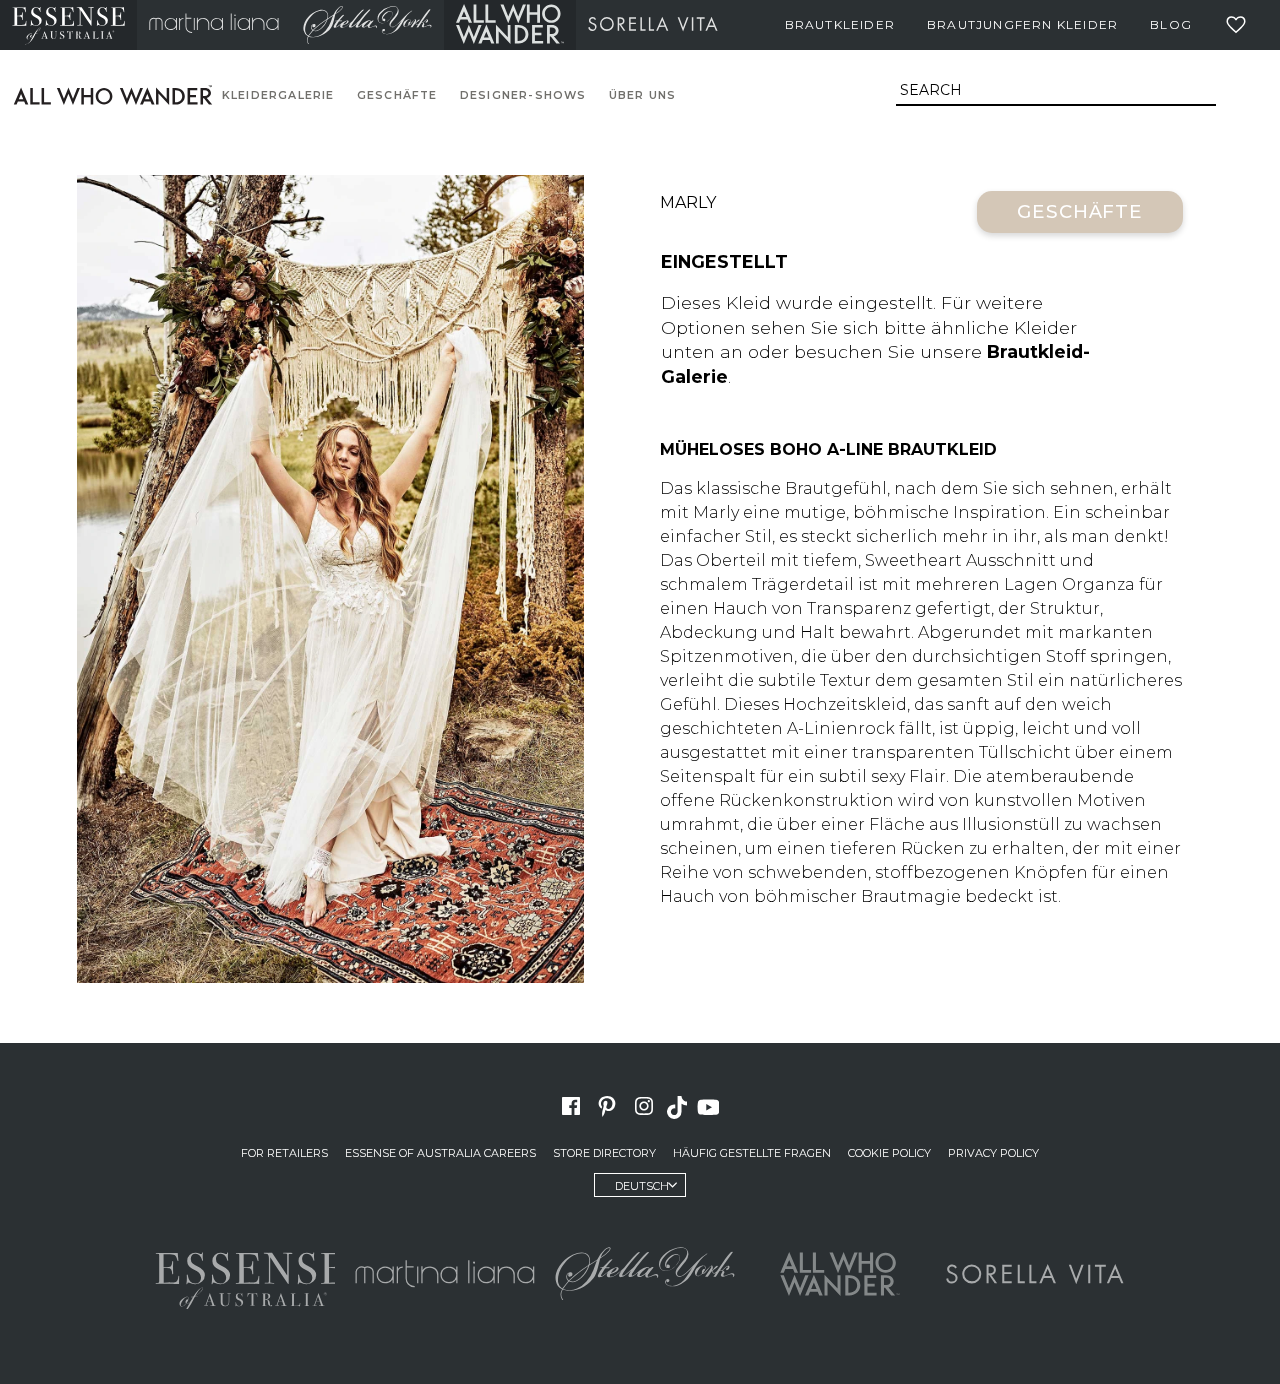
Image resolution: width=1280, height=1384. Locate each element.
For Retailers (284, 1153)
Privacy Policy (993, 1153)
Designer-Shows (523, 95)
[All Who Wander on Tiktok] (679, 1106)
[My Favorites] (1240, 25)
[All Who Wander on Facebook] (571, 1106)
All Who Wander (510, 25)
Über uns (643, 95)
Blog (1171, 24)
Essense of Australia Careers (440, 1153)
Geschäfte (397, 95)
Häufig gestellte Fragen (752, 1153)
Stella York (368, 25)
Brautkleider (840, 24)
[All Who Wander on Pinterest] (607, 1106)
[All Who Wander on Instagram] (644, 1106)
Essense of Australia (68, 25)
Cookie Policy (889, 1153)
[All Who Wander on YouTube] (711, 1106)
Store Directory (604, 1153)
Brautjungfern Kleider (1022, 24)
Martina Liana (214, 25)
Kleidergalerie (278, 95)
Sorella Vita (653, 25)
